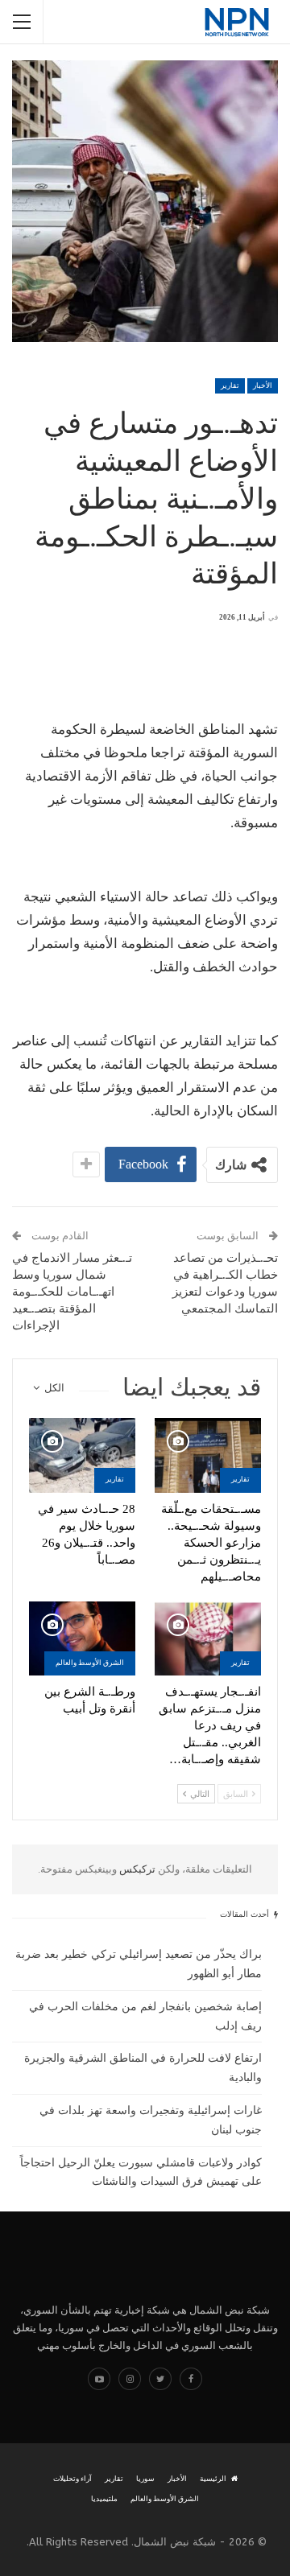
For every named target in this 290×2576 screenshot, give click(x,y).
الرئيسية (213, 2479)
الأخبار (263, 385)
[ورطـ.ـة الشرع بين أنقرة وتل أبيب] (82, 1638)
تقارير (230, 385)
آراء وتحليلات (72, 2479)
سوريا (145, 2479)
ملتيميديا (104, 2499)
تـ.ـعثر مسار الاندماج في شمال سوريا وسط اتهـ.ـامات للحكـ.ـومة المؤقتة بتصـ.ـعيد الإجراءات (72, 1292)
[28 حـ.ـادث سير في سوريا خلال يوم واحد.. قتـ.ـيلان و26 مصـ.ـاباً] (82, 1455)
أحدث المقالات (246, 1914)
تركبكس (136, 1869)
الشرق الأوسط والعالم (90, 1663)
